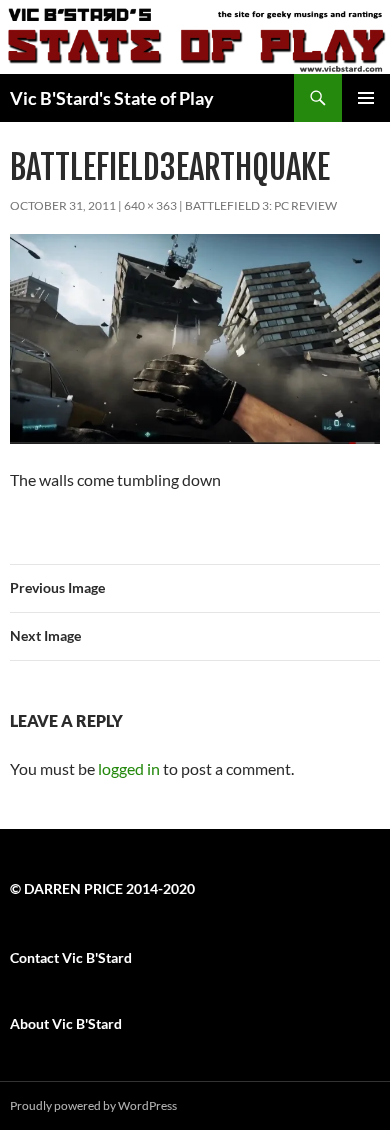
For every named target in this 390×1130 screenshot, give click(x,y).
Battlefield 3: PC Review (261, 205)
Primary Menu (366, 98)
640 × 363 (150, 205)
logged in (129, 768)
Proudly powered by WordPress (93, 1105)
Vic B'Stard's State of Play (112, 98)
